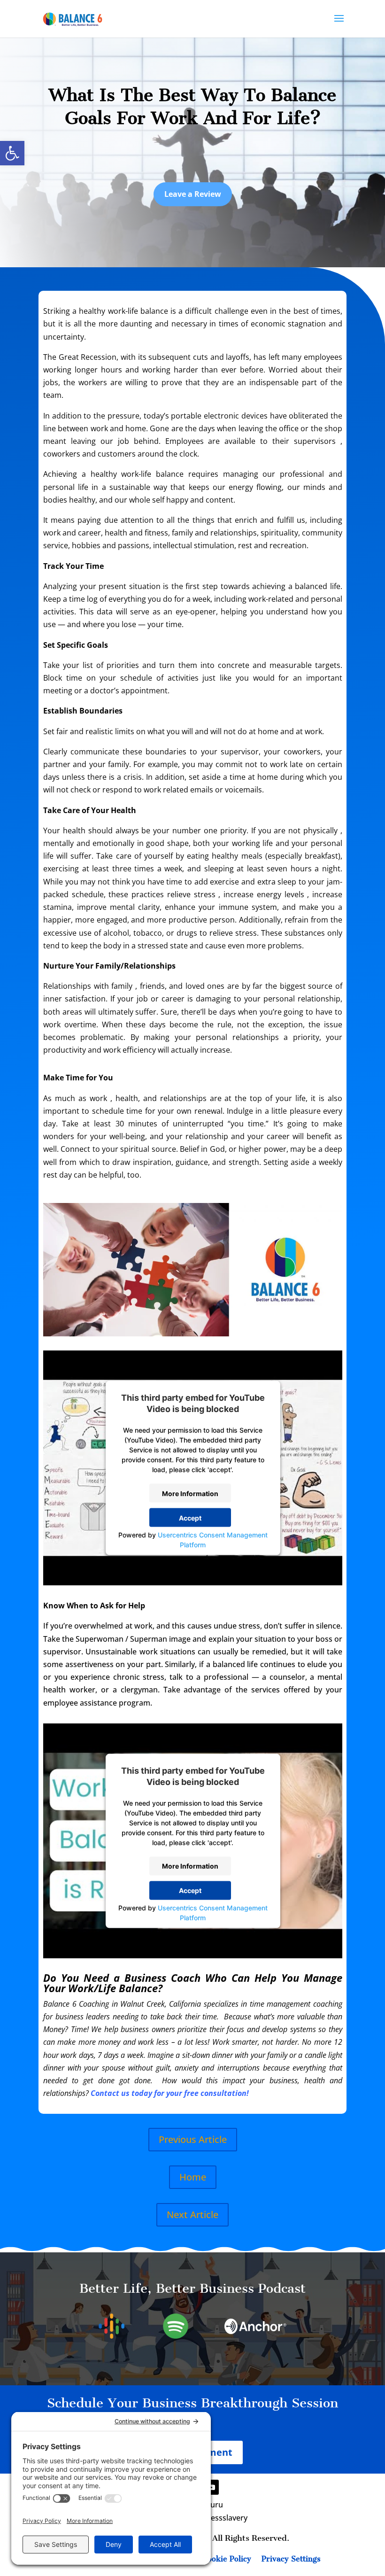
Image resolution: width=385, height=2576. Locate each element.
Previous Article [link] (193, 2139)
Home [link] (193, 2177)
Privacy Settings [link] (291, 2560)
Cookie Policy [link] (227, 2560)
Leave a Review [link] (193, 194)
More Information (190, 1493)
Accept (190, 1517)
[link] (12, 153)
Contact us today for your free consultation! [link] (170, 2093)
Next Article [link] (192, 2215)
